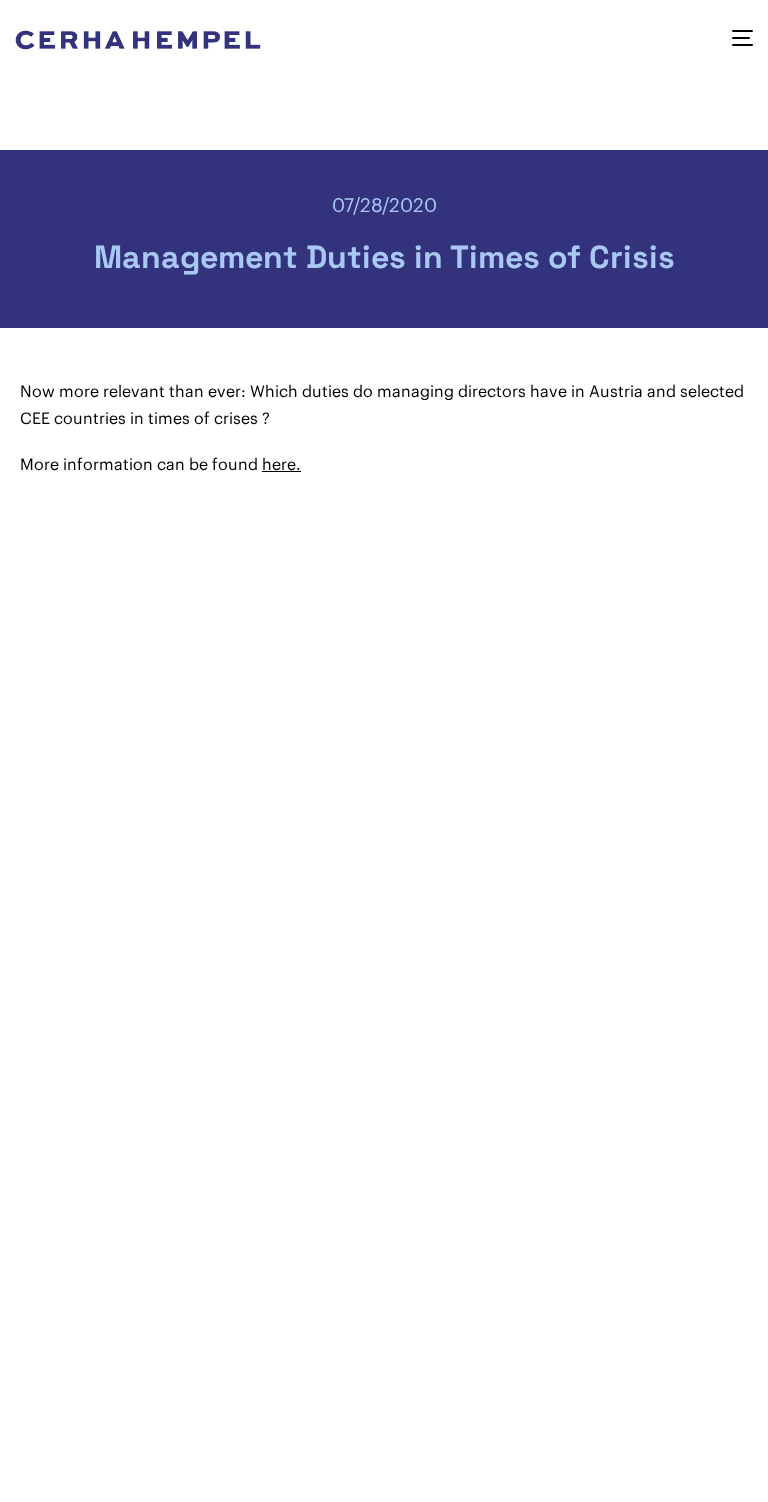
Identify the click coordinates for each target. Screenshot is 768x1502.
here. (281, 464)
